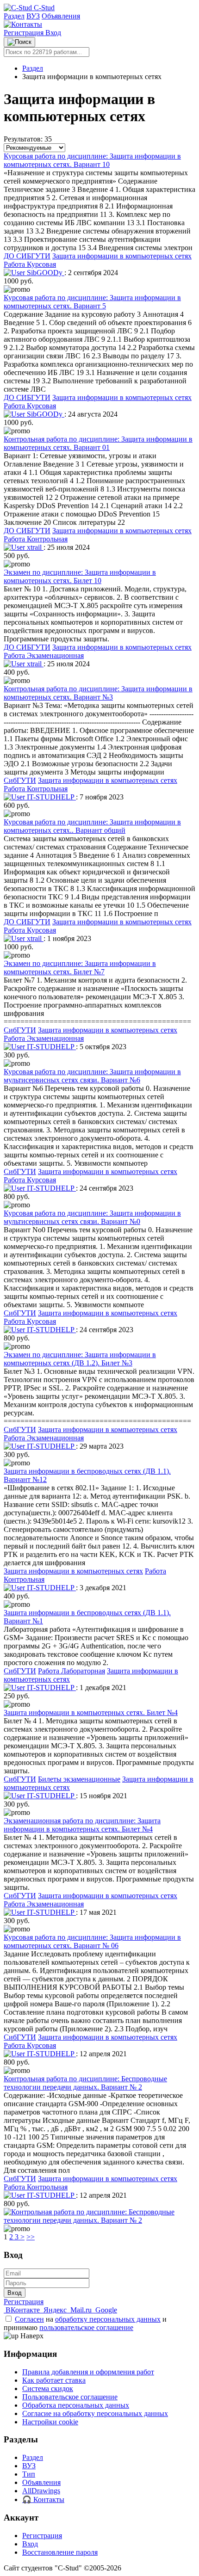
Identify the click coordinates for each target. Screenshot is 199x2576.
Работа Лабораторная (72, 1671)
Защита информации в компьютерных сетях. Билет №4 (91, 1712)
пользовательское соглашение (86, 2327)
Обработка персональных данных (76, 2405)
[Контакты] (23, 24)
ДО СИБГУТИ (27, 256)
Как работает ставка (54, 2380)
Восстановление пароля (60, 2552)
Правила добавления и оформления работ (88, 2372)
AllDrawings (41, 2491)
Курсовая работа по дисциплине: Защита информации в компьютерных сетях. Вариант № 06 (92, 1941)
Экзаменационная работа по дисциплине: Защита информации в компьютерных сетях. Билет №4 (82, 1825)
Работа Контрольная (36, 539)
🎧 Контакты (43, 2499)
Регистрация (25, 33)
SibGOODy (45, 273)
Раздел (14, 16)
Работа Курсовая (30, 264)
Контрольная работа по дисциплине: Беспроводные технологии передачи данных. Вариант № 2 (85, 2083)
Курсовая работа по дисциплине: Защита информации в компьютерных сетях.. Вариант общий (92, 826)
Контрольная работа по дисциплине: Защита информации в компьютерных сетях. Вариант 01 (98, 443)
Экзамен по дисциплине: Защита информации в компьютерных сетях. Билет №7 (80, 968)
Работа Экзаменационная (44, 655)
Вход (53, 33)
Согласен (29, 2319)
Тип (29, 2474)
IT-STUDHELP (50, 797)
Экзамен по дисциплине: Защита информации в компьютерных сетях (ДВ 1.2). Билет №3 (80, 1359)
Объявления (61, 16)
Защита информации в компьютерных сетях (122, 256)
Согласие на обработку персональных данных (95, 2413)
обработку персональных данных (108, 2319)
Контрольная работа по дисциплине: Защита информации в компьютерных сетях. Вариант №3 (98, 693)
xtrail (34, 547)
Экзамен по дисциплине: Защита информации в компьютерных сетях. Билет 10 (80, 576)
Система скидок (48, 2388)
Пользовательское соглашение (70, 2397)
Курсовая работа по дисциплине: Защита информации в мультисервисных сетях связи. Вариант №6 (92, 1076)
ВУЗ (33, 16)
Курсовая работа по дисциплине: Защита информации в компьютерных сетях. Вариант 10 (92, 160)
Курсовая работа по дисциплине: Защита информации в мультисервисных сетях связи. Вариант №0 (92, 1217)
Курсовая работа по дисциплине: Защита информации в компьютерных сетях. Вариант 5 (92, 302)
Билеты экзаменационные (79, 1779)
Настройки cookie (50, 2422)
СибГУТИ (20, 780)
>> (31, 2237)
